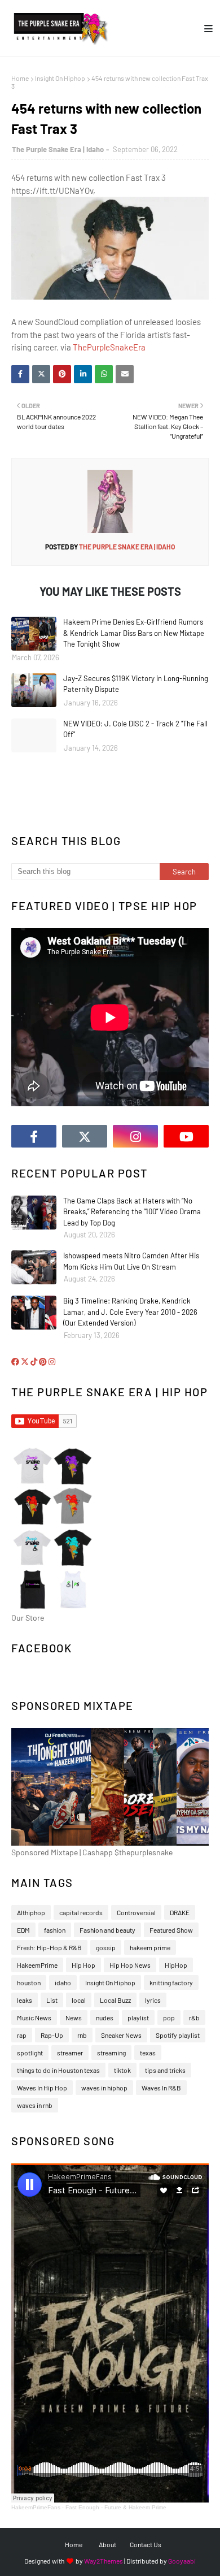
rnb (82, 2035)
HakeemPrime (37, 1965)
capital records (81, 1912)
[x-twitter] (85, 1136)
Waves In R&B (161, 2088)
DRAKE (180, 1912)
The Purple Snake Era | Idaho (58, 149)
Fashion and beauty (107, 1930)
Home (20, 78)
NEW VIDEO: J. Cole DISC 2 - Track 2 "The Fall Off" (135, 729)
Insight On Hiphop (60, 78)
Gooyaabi (182, 2561)
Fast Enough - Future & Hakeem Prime (116, 2507)
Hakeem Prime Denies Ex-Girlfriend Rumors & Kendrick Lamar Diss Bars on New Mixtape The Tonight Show (134, 633)
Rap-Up (52, 2035)
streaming (111, 2053)
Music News (34, 2017)
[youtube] (186, 1136)
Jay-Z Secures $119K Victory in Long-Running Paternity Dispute (136, 684)
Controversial (136, 1912)
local (79, 2000)
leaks (25, 2000)
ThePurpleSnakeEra (109, 347)
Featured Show (171, 1930)
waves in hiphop (104, 2088)
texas (148, 2053)
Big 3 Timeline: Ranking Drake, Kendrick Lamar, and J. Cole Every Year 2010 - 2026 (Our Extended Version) (130, 1312)
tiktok (122, 2070)
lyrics (153, 2000)
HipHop (176, 1965)
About (107, 2544)
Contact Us (146, 2544)
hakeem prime (150, 1947)
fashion (55, 1930)
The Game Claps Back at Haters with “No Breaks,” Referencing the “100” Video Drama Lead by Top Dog (132, 1212)
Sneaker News (121, 2035)
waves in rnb (35, 2105)
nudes (105, 2017)
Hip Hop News (130, 1965)
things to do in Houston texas (58, 2070)
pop (169, 2017)
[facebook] (34, 1136)
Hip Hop (83, 1965)
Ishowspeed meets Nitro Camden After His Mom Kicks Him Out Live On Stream (131, 1261)
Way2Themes (104, 2561)
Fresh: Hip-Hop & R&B (49, 1947)
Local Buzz (115, 2000)
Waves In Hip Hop (42, 2088)
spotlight (30, 2053)
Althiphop (31, 1912)
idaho (63, 1982)
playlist (138, 2017)
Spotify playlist (178, 2035)
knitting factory (171, 1982)
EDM (23, 1930)
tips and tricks (165, 2070)
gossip (106, 1947)
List (52, 2000)
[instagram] (135, 1136)
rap (22, 2035)
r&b (194, 2017)
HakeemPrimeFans (36, 2507)
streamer (70, 2053)
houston (29, 1982)
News (74, 2017)
